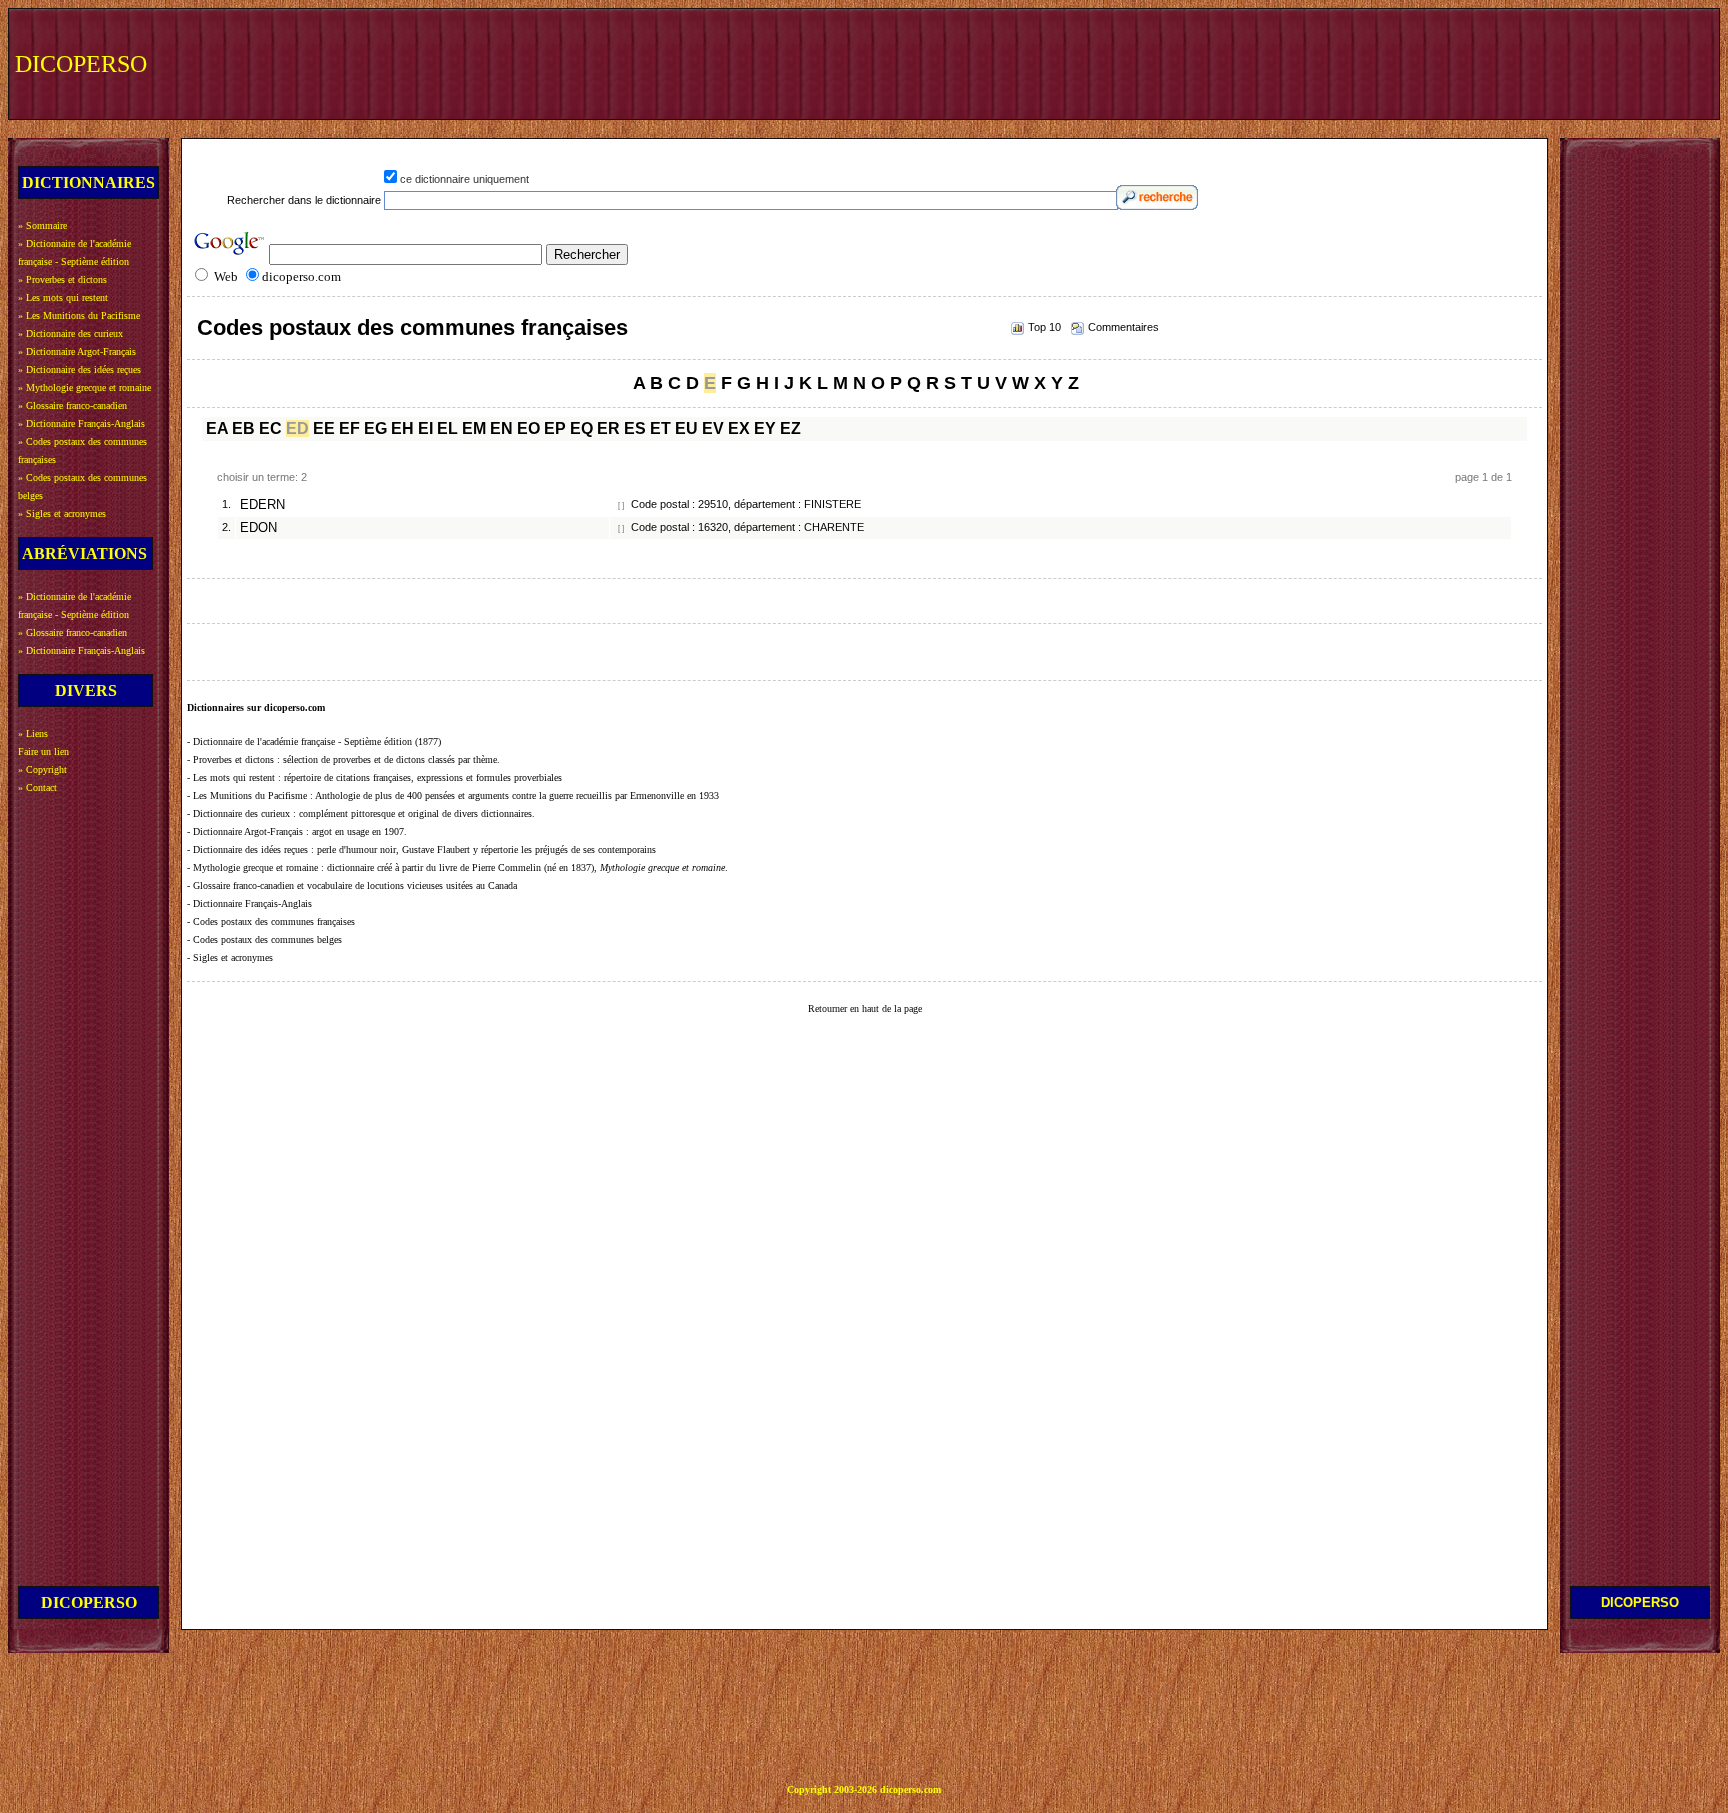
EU (686, 428)
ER (608, 428)
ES (635, 428)
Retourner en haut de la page (865, 1008)
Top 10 (1044, 327)
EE (324, 428)
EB (243, 428)
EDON (258, 528)
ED (297, 428)
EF (349, 428)
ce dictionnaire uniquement (464, 179)
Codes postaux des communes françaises (412, 327)
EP (555, 428)
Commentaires (1123, 327)
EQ (581, 428)
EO (528, 428)
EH (402, 428)
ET (660, 428)
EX (739, 428)
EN (501, 428)
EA (217, 428)
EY (765, 428)
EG (375, 428)
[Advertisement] (1345, 62)
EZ (790, 428)
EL (447, 428)
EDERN (262, 505)
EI (425, 428)
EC (270, 428)
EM (474, 428)
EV (713, 428)
